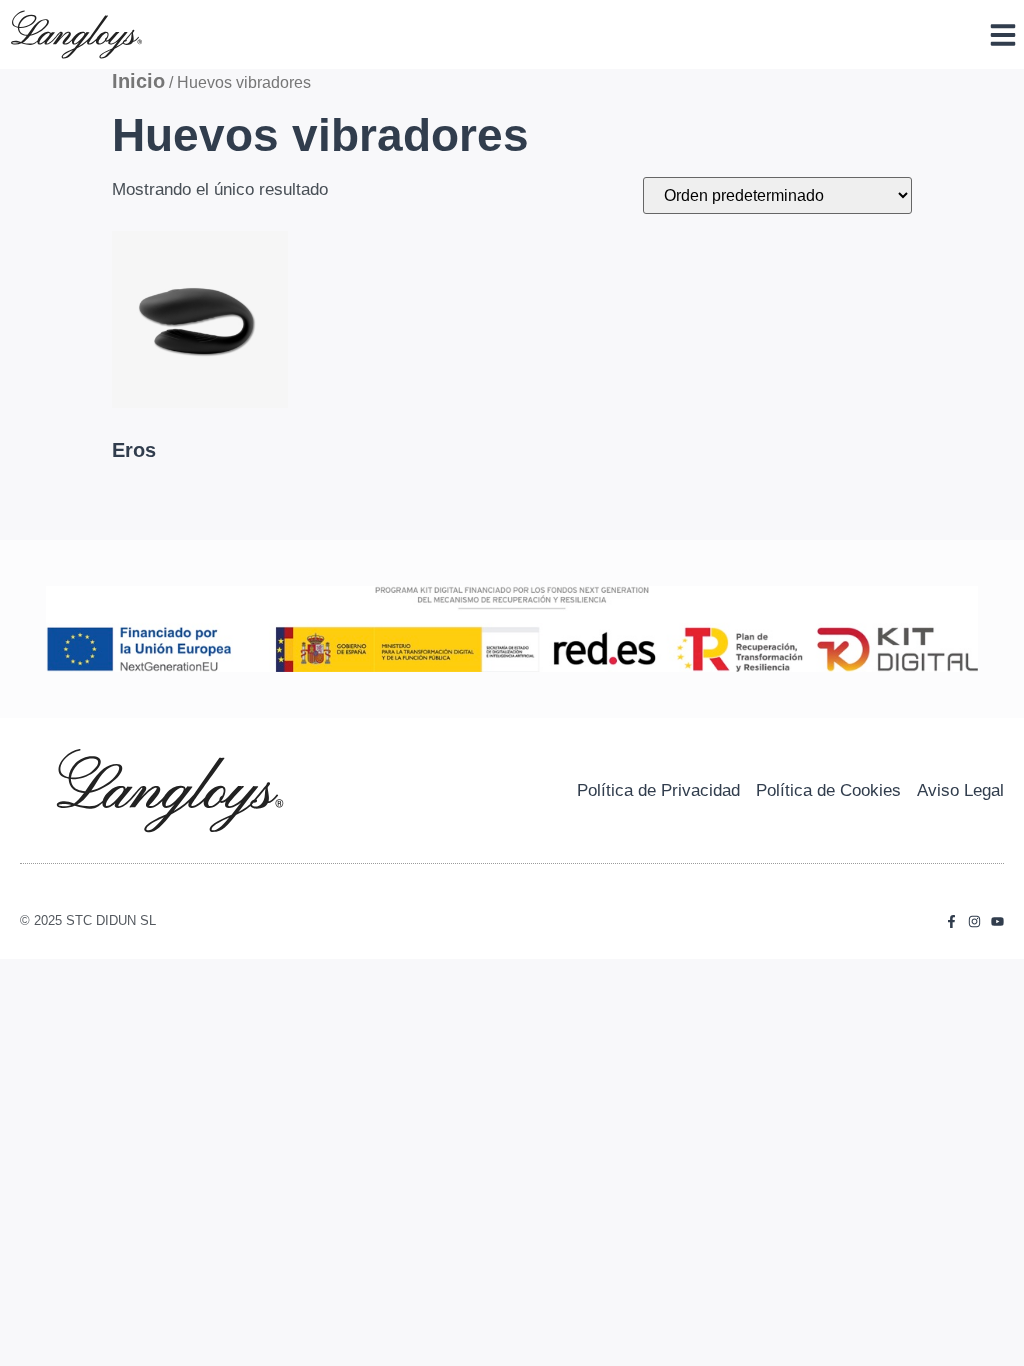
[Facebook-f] (951, 921)
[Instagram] (974, 921)
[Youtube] (997, 921)
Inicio (138, 81)
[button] (1003, 35)
